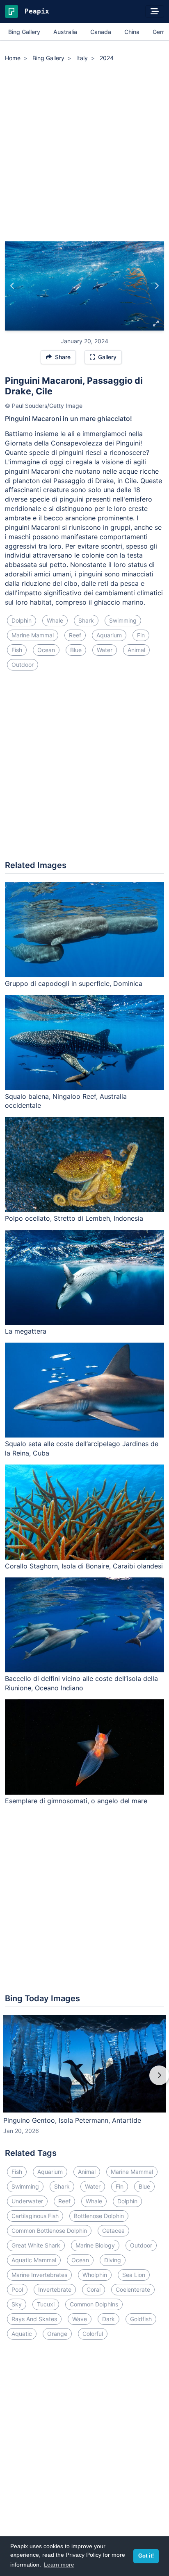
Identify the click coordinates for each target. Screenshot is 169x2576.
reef (75, 635)
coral (94, 2289)
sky (17, 2304)
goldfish (141, 2319)
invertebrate (55, 2289)
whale (55, 620)
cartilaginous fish (35, 2216)
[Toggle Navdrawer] (155, 11)
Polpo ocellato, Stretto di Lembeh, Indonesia (74, 1218)
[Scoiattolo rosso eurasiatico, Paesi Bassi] (156, 286)
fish (17, 650)
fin (141, 635)
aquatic (22, 2334)
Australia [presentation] (65, 32)
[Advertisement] (84, 153)
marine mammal (33, 635)
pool (17, 2289)
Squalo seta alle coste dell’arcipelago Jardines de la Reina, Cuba (82, 1448)
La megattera (26, 1331)
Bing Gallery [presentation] (24, 32)
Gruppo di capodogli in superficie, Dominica (74, 983)
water (105, 650)
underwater (27, 2201)
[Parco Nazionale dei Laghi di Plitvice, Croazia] (13, 286)
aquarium (109, 635)
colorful (93, 2334)
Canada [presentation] (101, 32)
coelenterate (133, 2289)
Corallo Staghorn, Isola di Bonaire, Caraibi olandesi (84, 1566)
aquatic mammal (34, 2260)
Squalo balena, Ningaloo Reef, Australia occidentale (66, 1101)
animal (136, 650)
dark (108, 2319)
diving (113, 2260)
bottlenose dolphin (99, 2216)
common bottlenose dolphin (49, 2231)
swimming (123, 620)
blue (76, 650)
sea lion (134, 2275)
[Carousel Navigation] (84, 2081)
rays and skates (34, 2319)
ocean (46, 650)
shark (86, 620)
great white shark (36, 2245)
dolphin (22, 620)
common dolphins (94, 2304)
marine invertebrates (39, 2275)
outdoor (23, 665)
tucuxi (46, 2304)
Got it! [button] (146, 2556)
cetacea (113, 2231)
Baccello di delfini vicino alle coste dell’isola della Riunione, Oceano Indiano (81, 1683)
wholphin (95, 2275)
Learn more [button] (59, 2565)
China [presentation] (132, 32)
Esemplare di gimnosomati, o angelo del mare (76, 1801)
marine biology (95, 2245)
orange (57, 2334)
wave (80, 2319)
